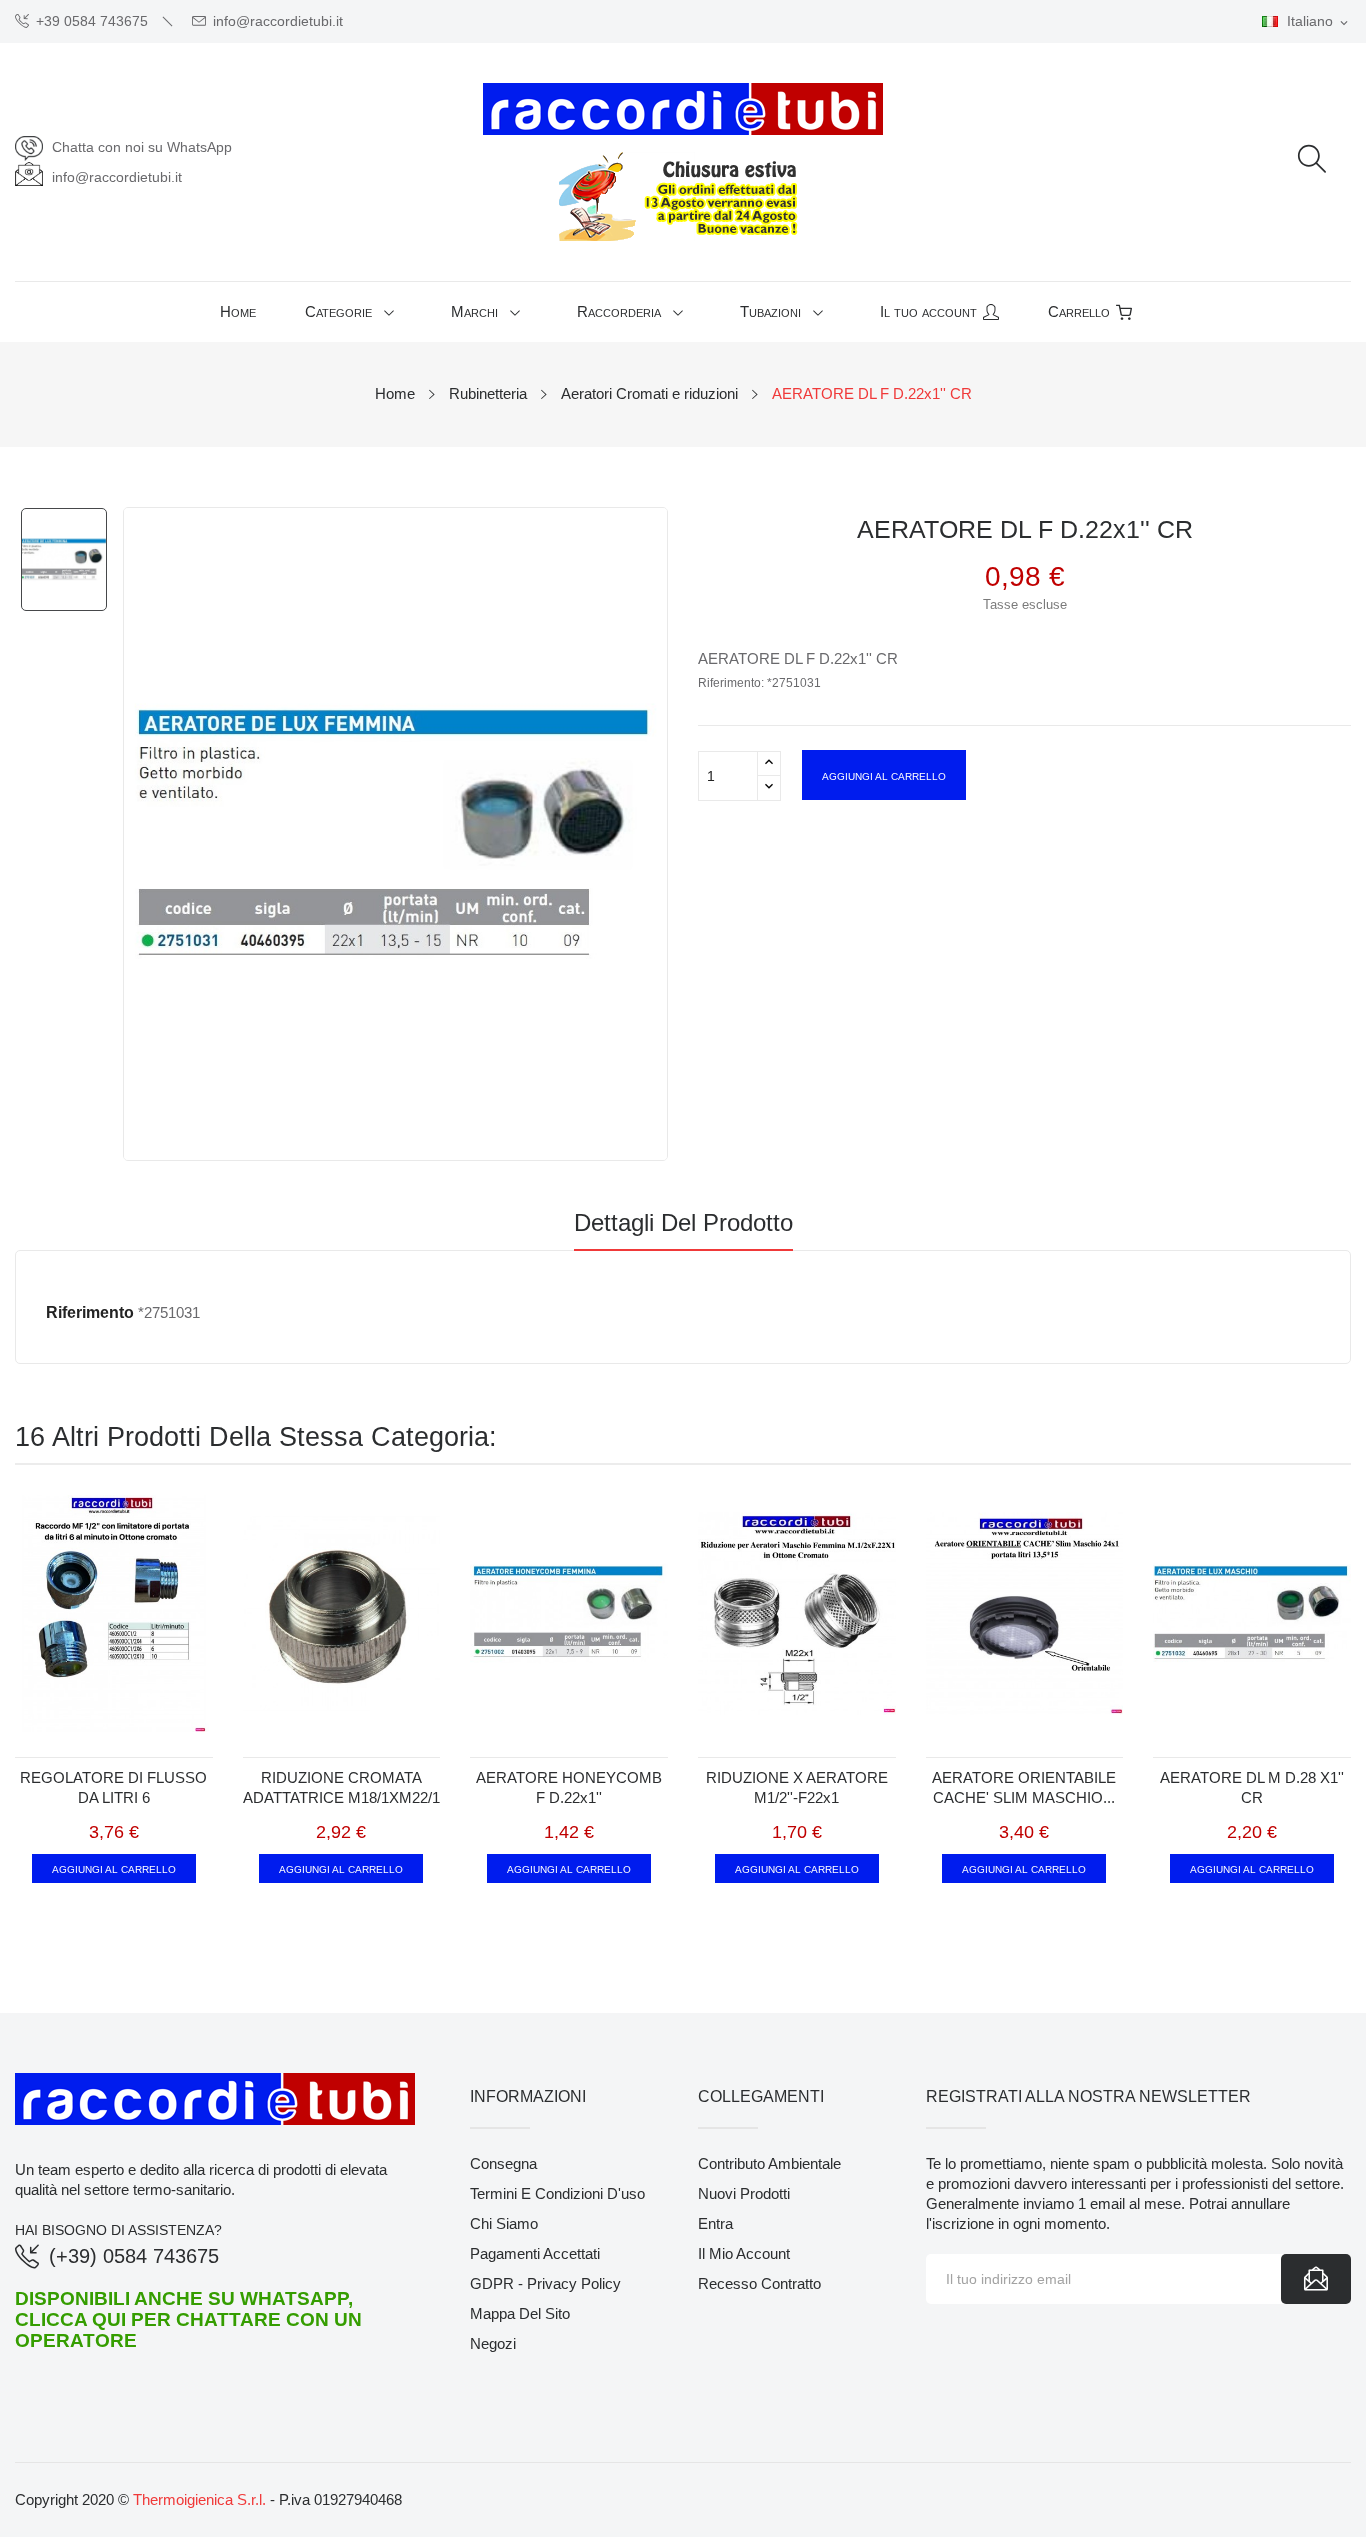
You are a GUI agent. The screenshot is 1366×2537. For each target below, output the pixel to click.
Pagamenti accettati (535, 2253)
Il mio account (744, 2253)
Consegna (503, 2163)
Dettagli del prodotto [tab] (683, 1223)
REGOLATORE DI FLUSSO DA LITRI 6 (113, 1787)
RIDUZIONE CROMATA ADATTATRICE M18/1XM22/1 (341, 1787)
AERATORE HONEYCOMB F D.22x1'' (569, 1787)
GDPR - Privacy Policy (545, 2283)
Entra (715, 2223)
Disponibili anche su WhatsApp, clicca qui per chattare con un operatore (188, 2319)
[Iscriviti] (1316, 2279)
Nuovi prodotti (744, 2193)
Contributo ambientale (769, 2163)
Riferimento (90, 1312)
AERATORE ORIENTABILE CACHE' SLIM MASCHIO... (1024, 1787)
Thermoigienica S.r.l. (199, 2499)
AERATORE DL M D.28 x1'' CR (1252, 1787)
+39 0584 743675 (92, 21)
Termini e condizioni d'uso (557, 2193)
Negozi (493, 2343)
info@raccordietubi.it (278, 21)
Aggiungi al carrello (884, 775)
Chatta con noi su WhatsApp (142, 147)
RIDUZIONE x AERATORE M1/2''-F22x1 (797, 1787)
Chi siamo (504, 2223)
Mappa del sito (520, 2313)
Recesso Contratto (759, 2283)
